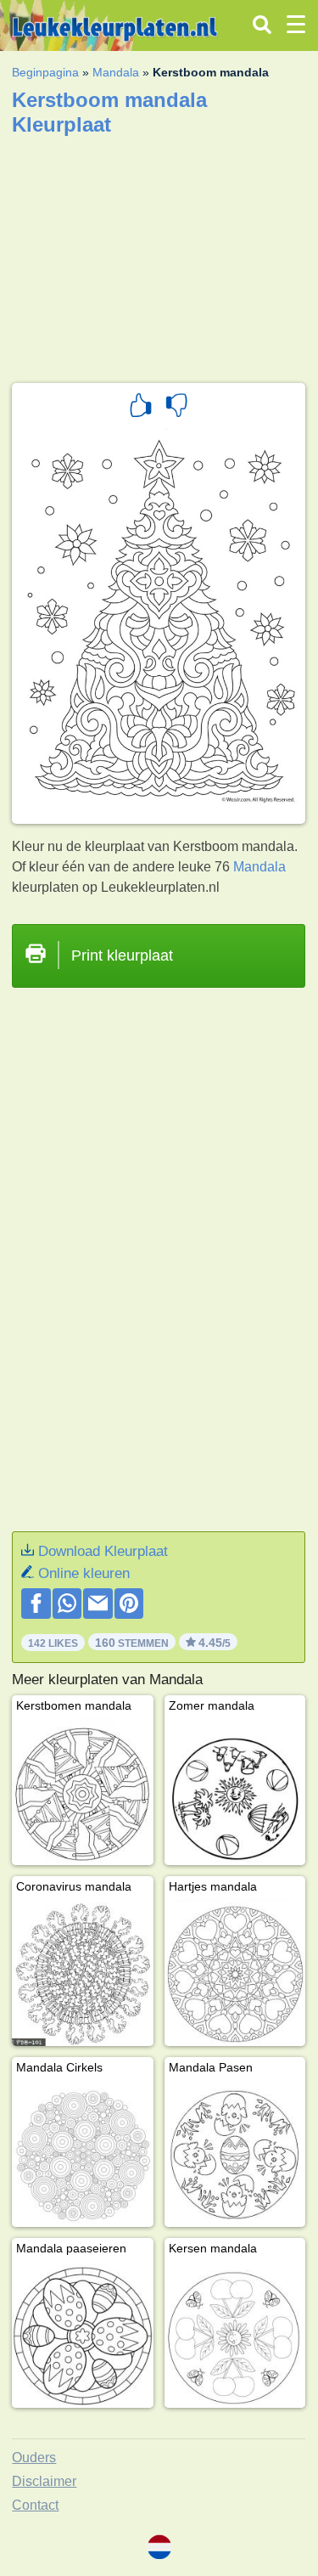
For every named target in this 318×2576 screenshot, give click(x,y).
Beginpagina (45, 72)
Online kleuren (84, 1573)
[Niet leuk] (176, 408)
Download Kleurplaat (103, 1551)
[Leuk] (141, 408)
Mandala (116, 72)
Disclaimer (44, 2481)
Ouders (34, 2458)
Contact (35, 2505)
